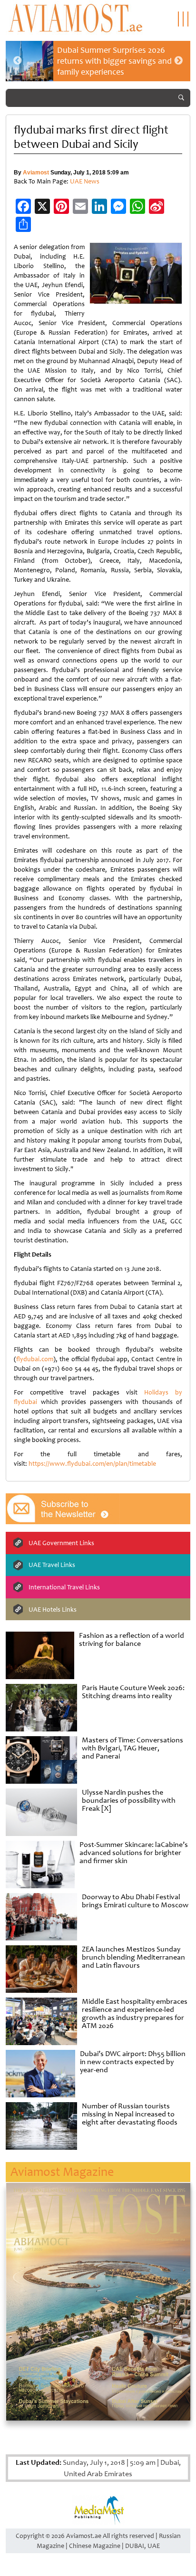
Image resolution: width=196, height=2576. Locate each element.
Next (178, 61)
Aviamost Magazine (62, 2172)
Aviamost (36, 173)
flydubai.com (35, 1359)
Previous (18, 61)
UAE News (85, 181)
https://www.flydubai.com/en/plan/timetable (92, 1464)
